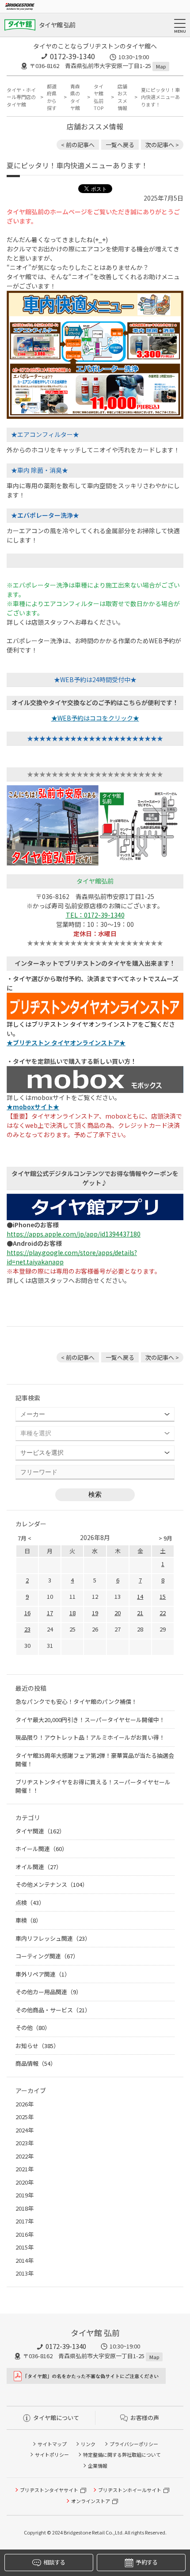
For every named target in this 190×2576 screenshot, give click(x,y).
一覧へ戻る (120, 145)
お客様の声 (145, 2418)
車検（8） (28, 1920)
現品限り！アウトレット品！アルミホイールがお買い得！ (90, 1737)
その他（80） (33, 2028)
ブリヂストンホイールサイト (130, 2490)
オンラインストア (91, 2501)
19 (95, 1613)
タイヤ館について (56, 2418)
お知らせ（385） (37, 2046)
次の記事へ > (162, 145)
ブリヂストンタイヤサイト (49, 2490)
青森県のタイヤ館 (75, 97)
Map (161, 66)
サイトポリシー (52, 2455)
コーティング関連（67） (47, 1956)
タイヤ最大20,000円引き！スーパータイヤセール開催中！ (90, 1720)
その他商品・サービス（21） (53, 2010)
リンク (88, 2444)
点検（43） (30, 1903)
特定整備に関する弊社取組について (122, 2455)
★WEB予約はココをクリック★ (95, 718)
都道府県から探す (52, 97)
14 (140, 1596)
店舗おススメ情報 (122, 97)
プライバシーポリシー (134, 2444)
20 (118, 1613)
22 (163, 1613)
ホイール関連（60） (42, 1849)
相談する (54, 2562)
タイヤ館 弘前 (57, 25)
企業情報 (98, 2466)
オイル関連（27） (39, 1867)
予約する (146, 2562)
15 (163, 1596)
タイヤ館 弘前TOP (99, 97)
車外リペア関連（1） (43, 1974)
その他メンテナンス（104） (52, 1884)
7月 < (25, 1538)
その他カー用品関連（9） (49, 1992)
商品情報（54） (36, 2063)
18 (72, 1613)
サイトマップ (52, 2444)
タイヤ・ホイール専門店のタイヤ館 (21, 97)
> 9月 (165, 1538)
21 (140, 1613)
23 (27, 1629)
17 (50, 1613)
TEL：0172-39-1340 (95, 915)
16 (27, 1613)
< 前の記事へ (78, 145)
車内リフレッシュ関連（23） (53, 1938)
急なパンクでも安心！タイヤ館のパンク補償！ (76, 1702)
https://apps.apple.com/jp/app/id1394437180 (74, 1234)
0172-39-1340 (72, 56)
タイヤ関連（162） (40, 1831)
